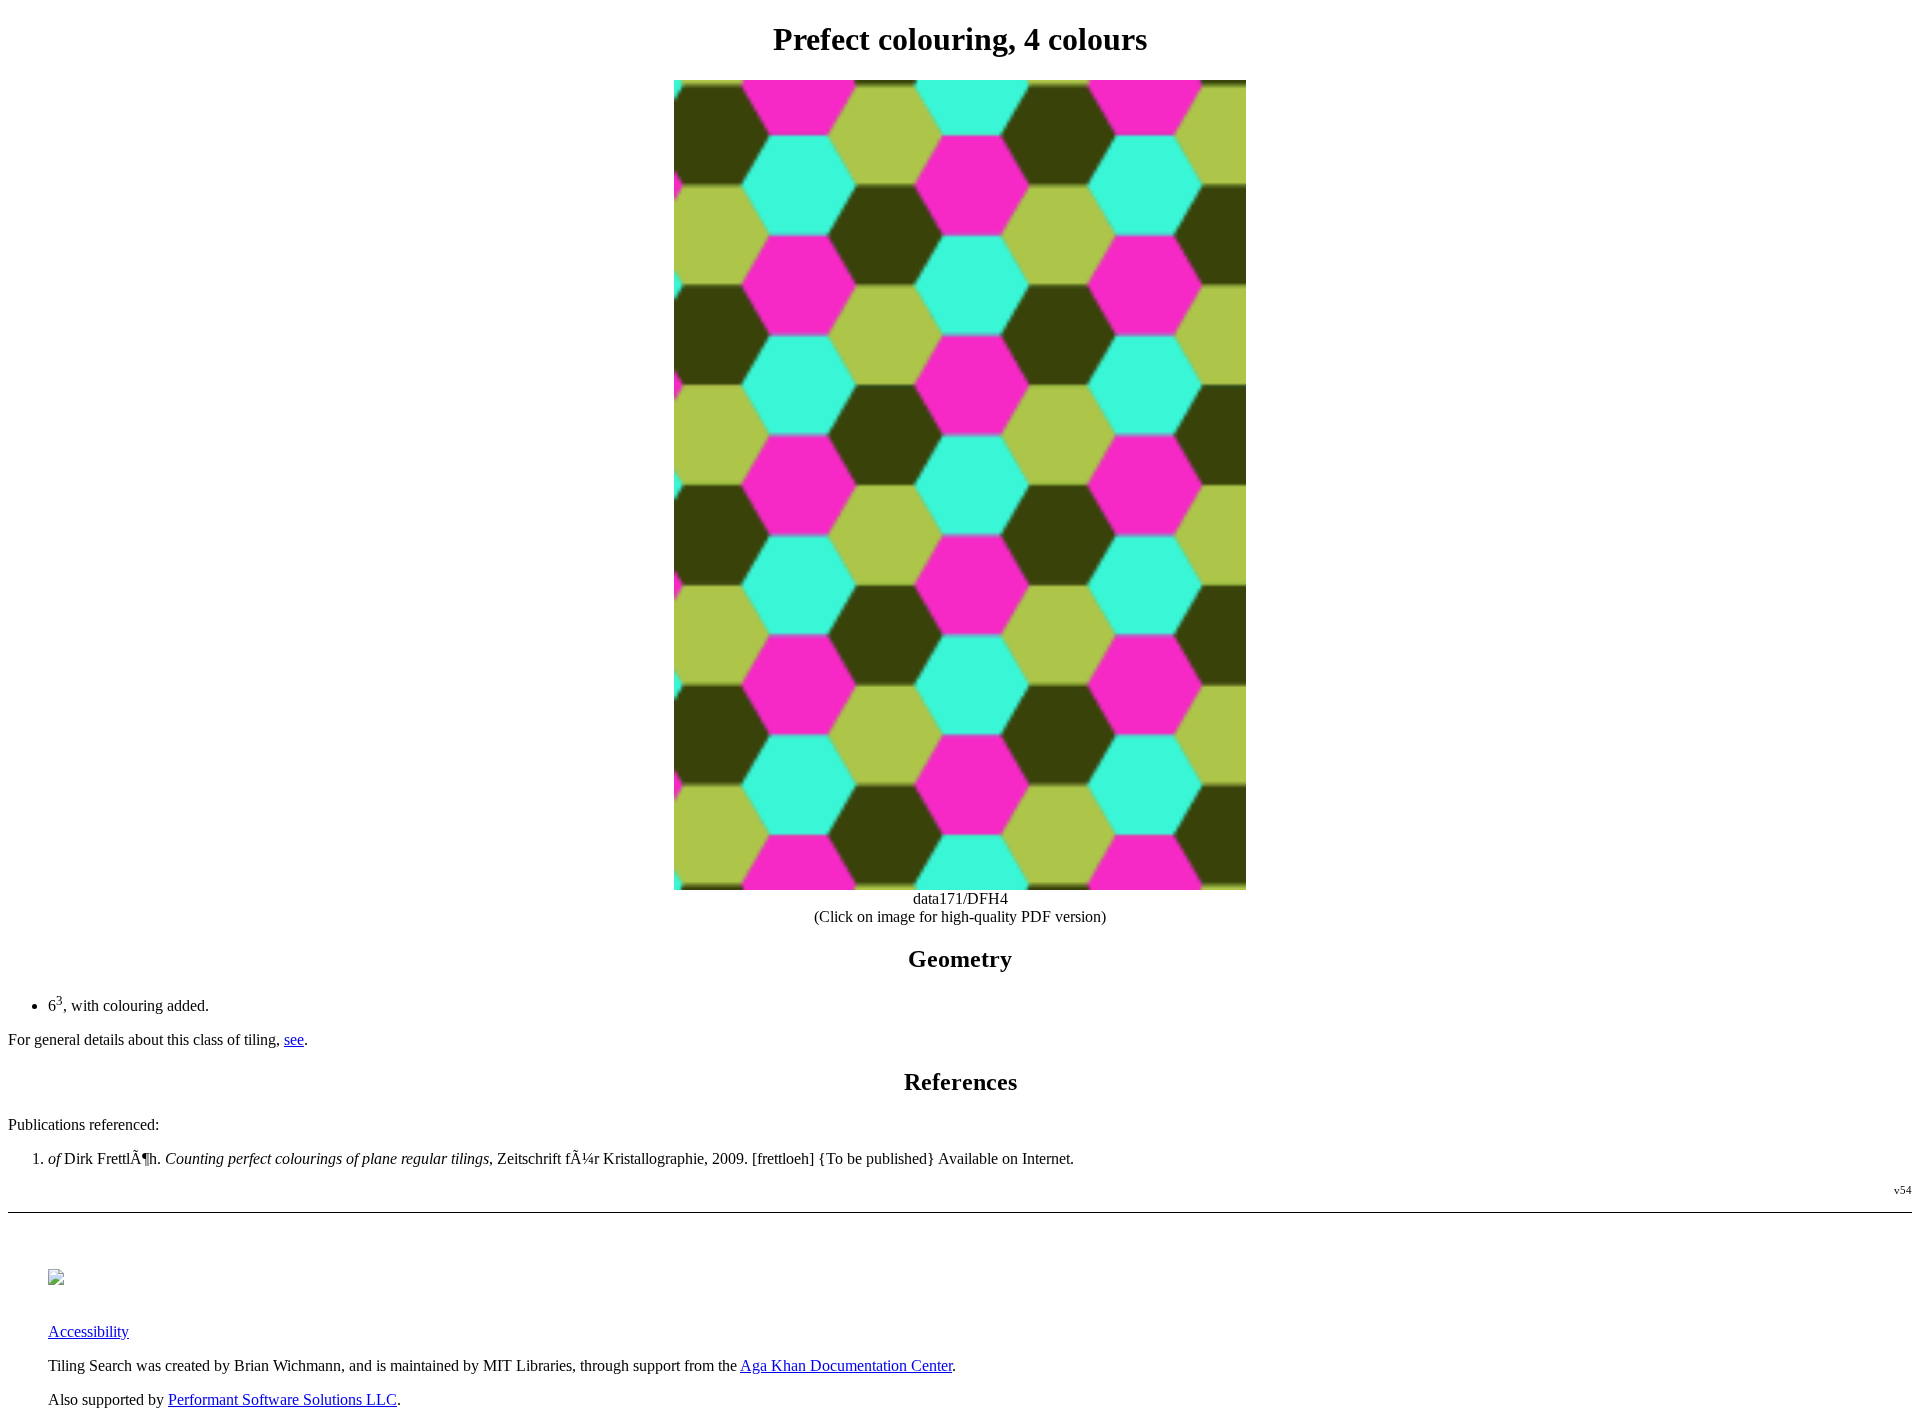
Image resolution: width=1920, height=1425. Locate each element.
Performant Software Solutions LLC (282, 1399)
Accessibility (88, 1331)
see (294, 1039)
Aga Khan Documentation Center (846, 1365)
